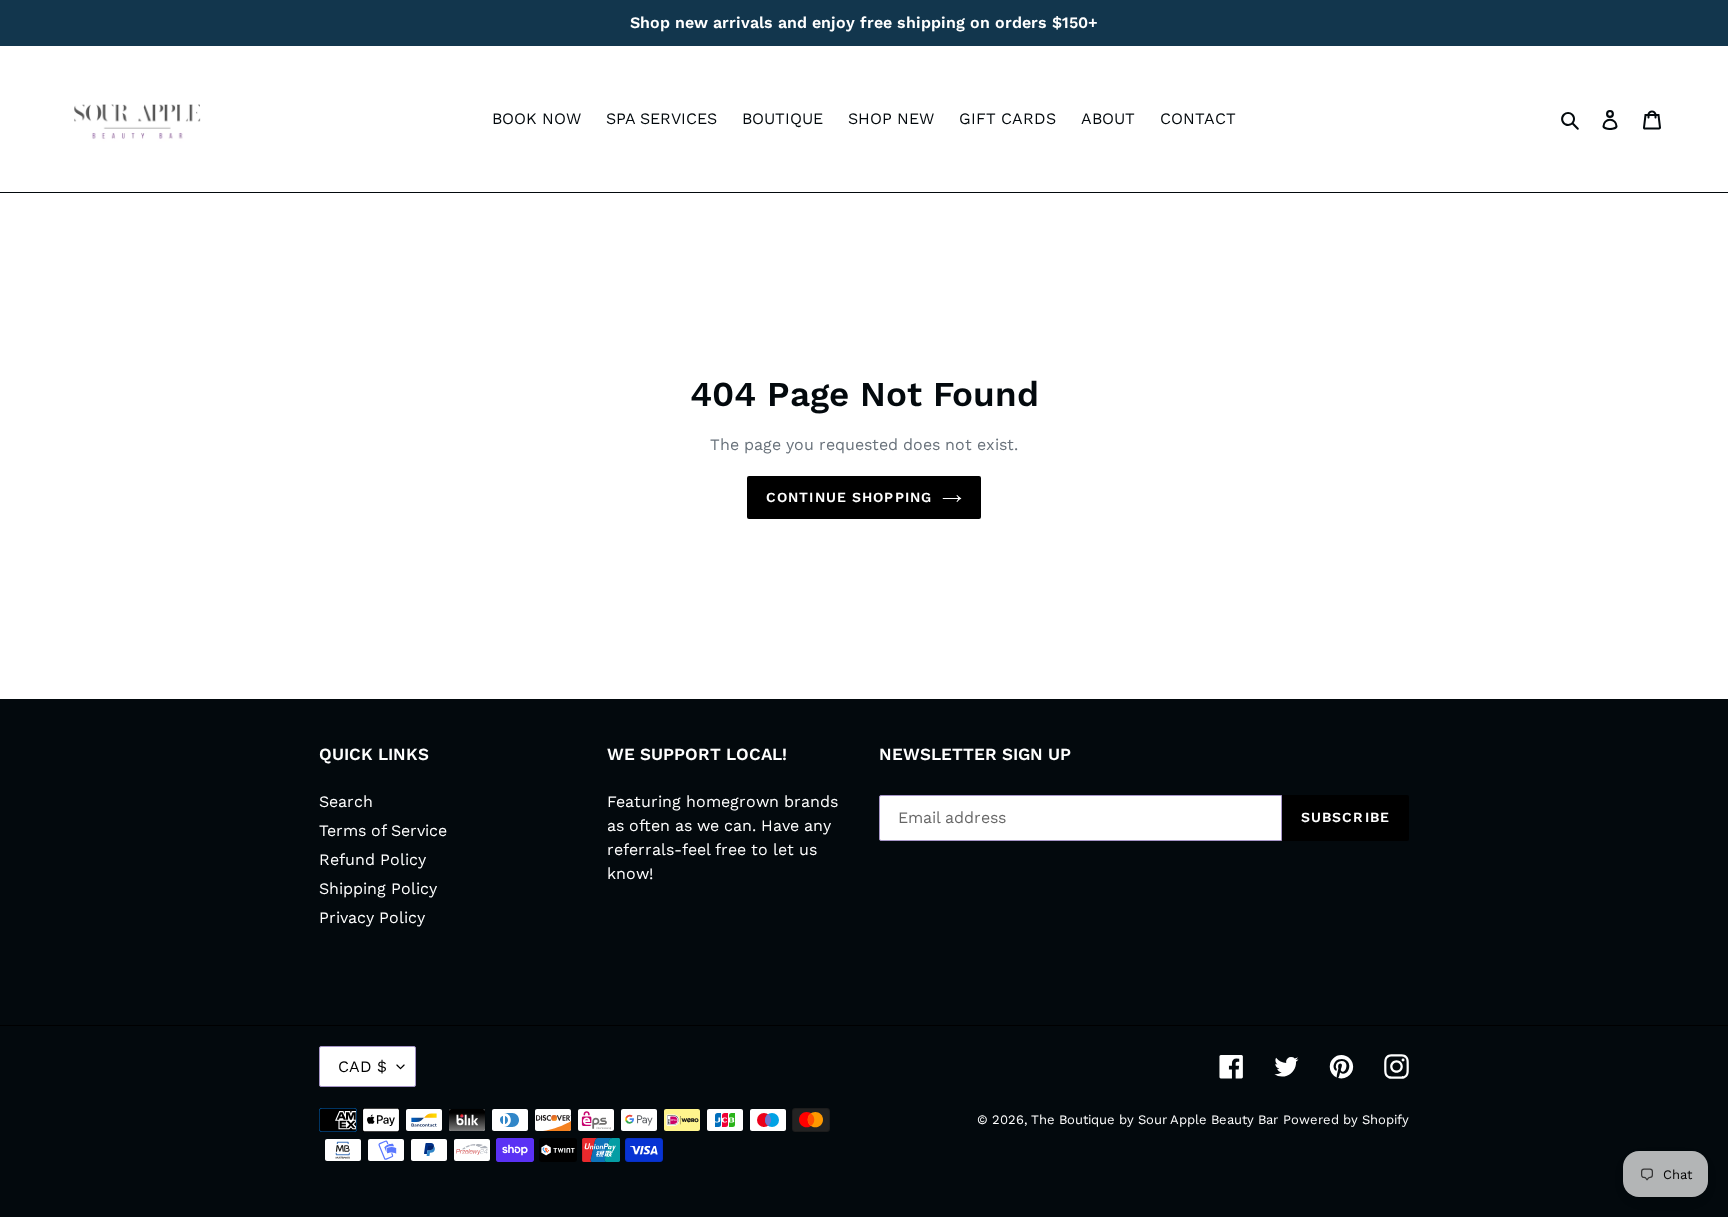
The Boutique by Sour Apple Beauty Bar (1154, 1119)
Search (346, 801)
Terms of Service (383, 830)
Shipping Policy (378, 888)
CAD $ (362, 1066)
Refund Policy (372, 859)
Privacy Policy (372, 917)
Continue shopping (849, 497)
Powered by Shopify (1346, 1119)
